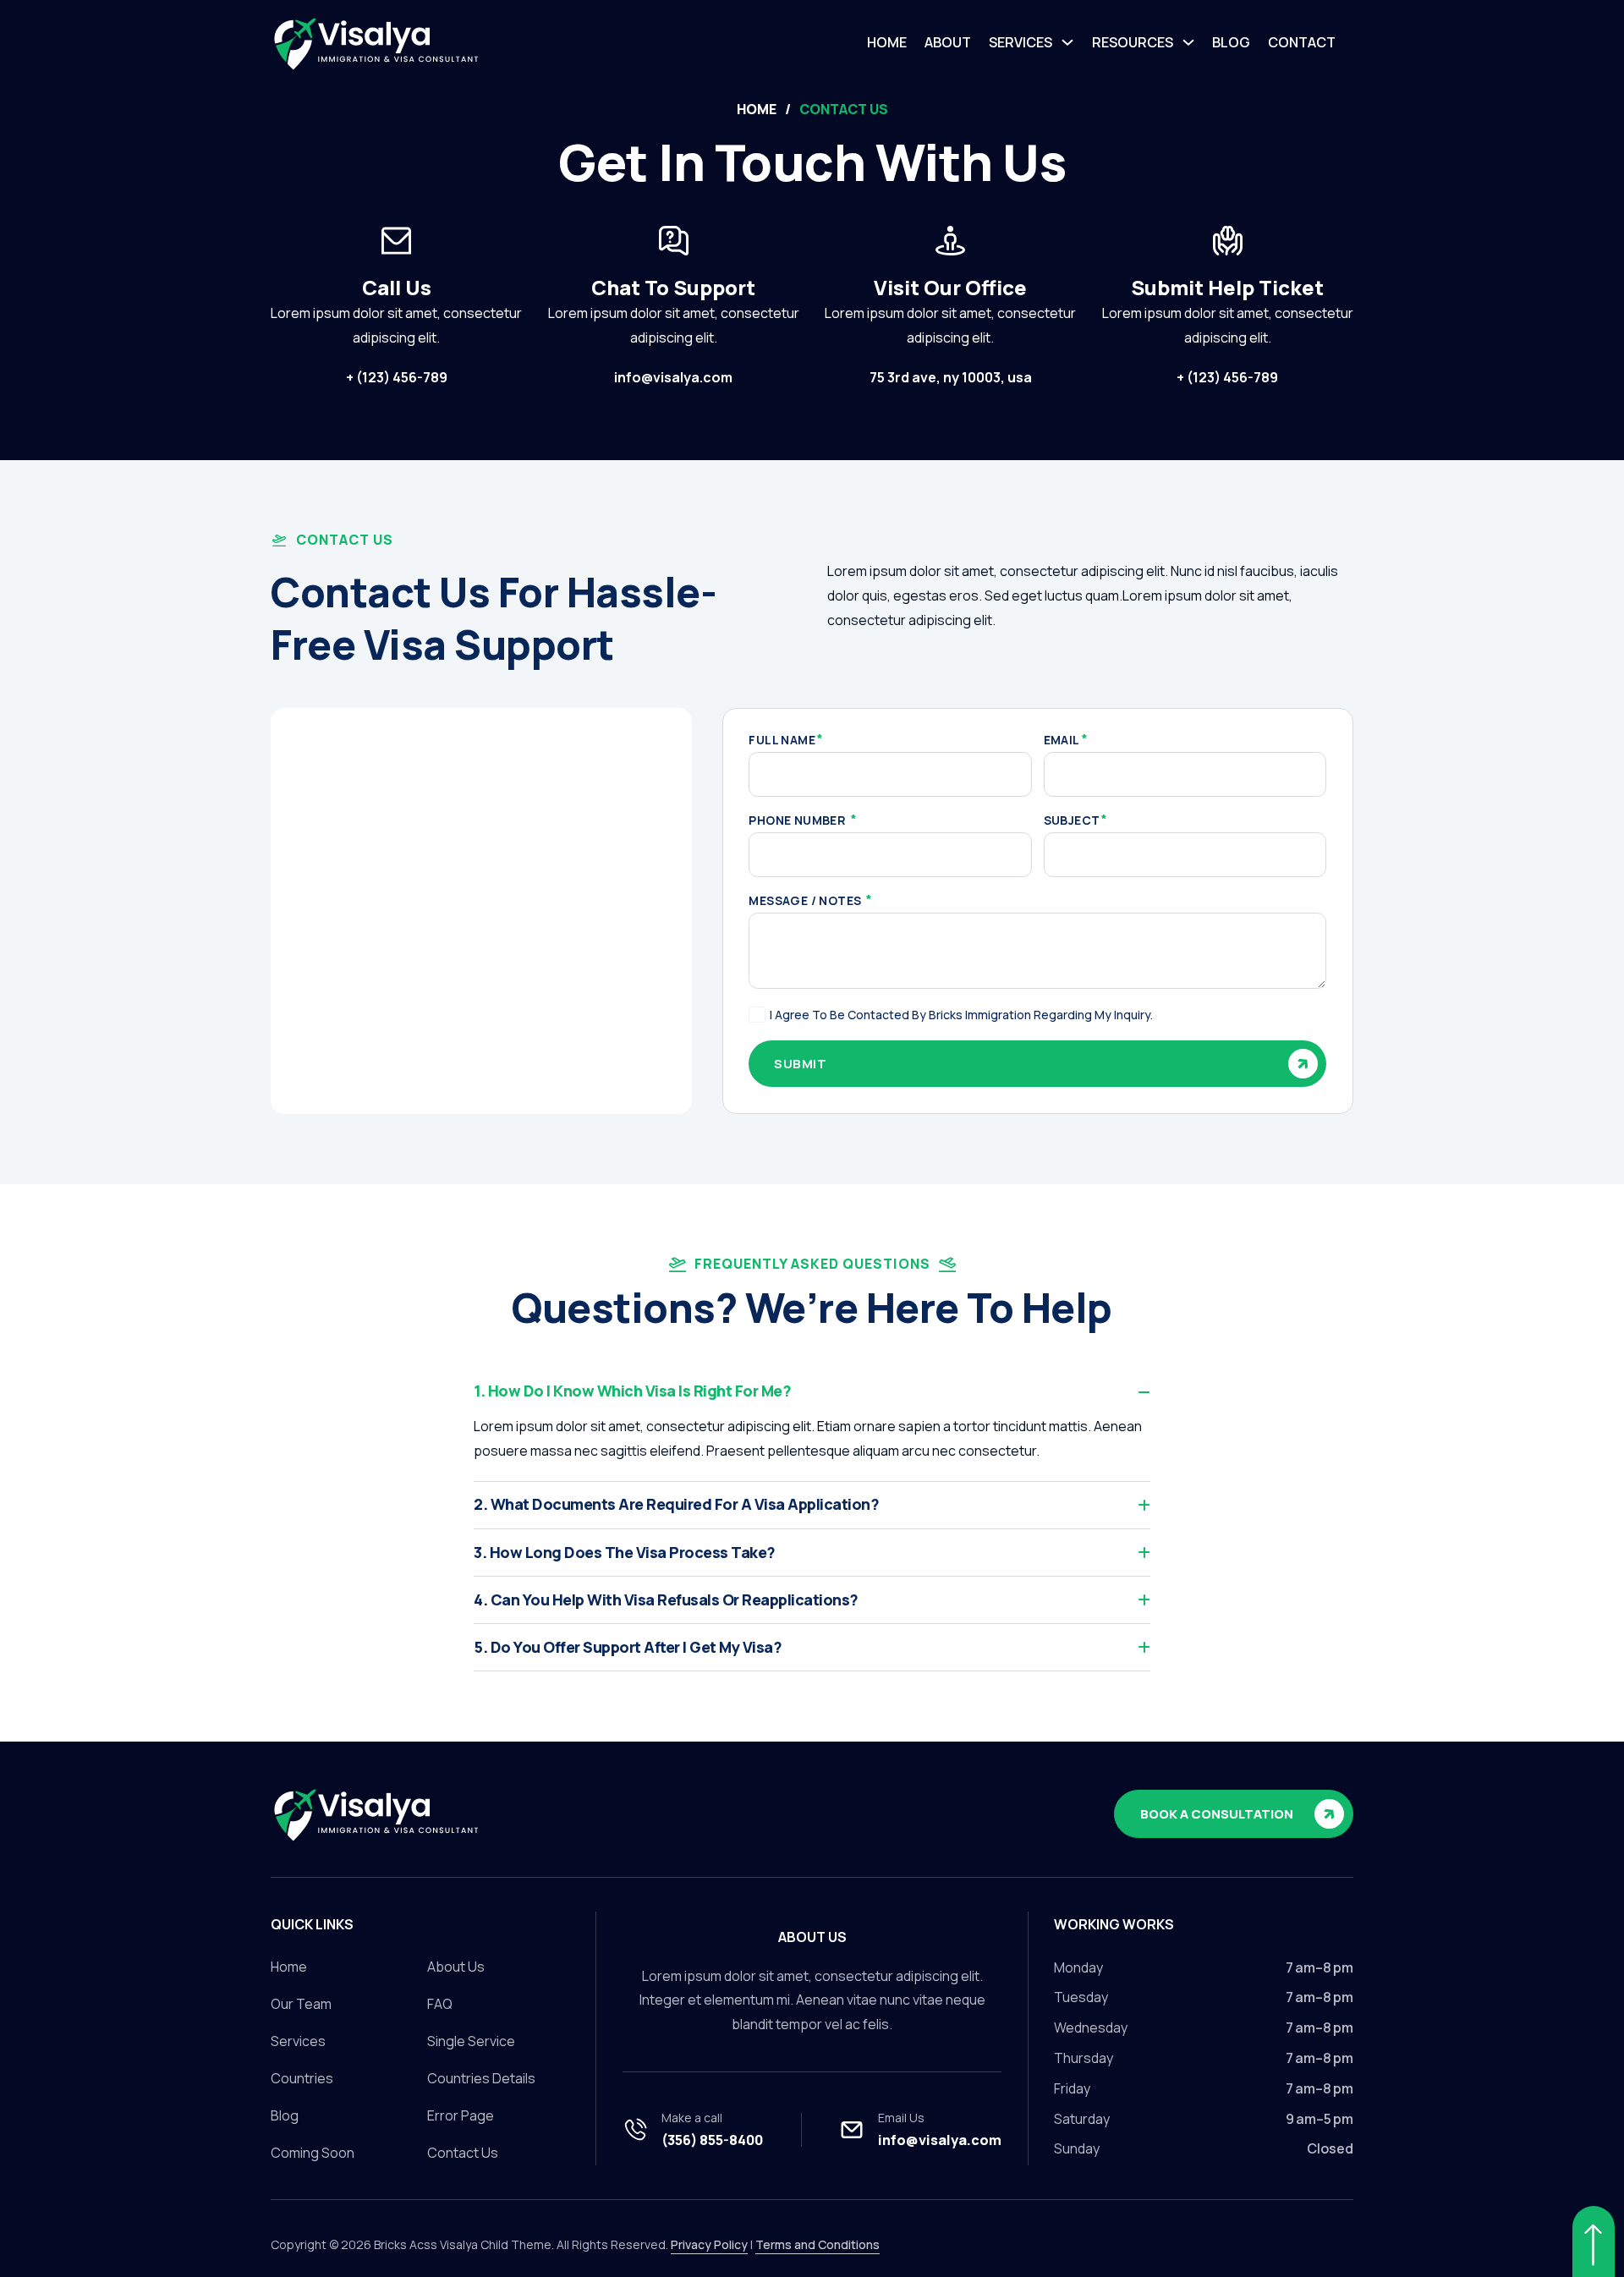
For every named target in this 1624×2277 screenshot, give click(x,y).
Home (887, 42)
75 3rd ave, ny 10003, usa (951, 377)
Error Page (461, 2115)
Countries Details (481, 2078)
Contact (1302, 42)
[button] (812, 1391)
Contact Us (463, 2153)
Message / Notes (806, 901)
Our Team (301, 2004)
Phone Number (798, 820)
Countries (302, 2078)
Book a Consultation (1217, 1814)
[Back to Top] (1594, 2241)
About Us (456, 1967)
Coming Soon (313, 2153)
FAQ (440, 2004)
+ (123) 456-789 (397, 377)
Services (1020, 42)
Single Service (471, 2041)
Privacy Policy (709, 2244)
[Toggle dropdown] (1067, 42)
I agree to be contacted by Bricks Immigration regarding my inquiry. (961, 1015)
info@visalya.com (673, 377)
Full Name (782, 740)
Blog (1231, 42)
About (948, 42)
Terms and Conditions (817, 2244)
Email (1062, 740)
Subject (1072, 820)
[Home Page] (393, 1814)
